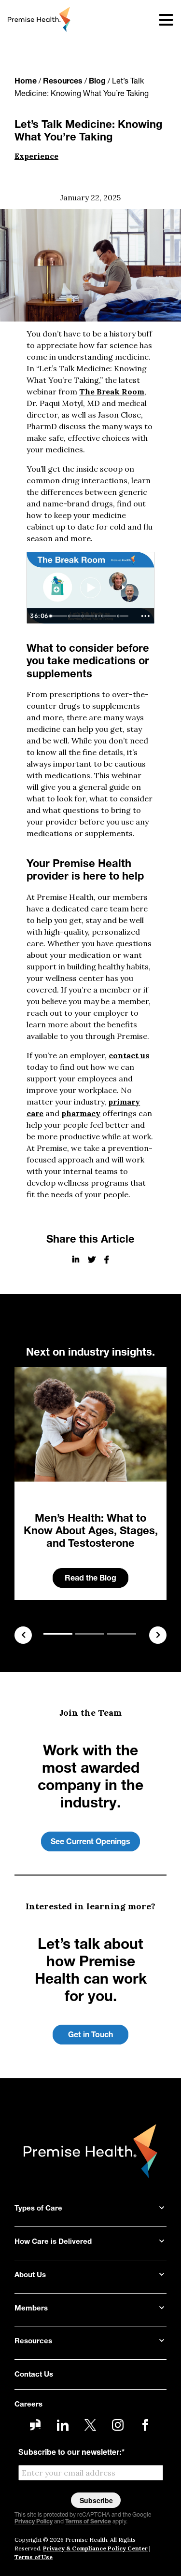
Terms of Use (34, 2557)
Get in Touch (90, 2035)
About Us (30, 2275)
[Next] (158, 1635)
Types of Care (38, 2209)
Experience (36, 156)
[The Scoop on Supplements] (98, 616)
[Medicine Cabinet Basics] (104, 616)
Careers (28, 2405)
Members (31, 2309)
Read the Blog (90, 1579)
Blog (97, 82)
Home (26, 82)
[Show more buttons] (145, 616)
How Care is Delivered (53, 2242)
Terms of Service (88, 2522)
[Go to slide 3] (122, 1634)
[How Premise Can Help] (121, 616)
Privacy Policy (34, 2522)
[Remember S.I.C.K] (70, 616)
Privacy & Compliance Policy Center (95, 2548)
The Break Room (112, 392)
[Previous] (23, 1635)
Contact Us (34, 2375)
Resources (63, 82)
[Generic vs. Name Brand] (84, 616)
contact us (129, 1055)
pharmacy (81, 1113)
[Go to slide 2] (90, 1634)
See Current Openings (90, 1842)
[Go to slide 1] (58, 1634)
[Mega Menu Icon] (160, 19)
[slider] (91, 616)
